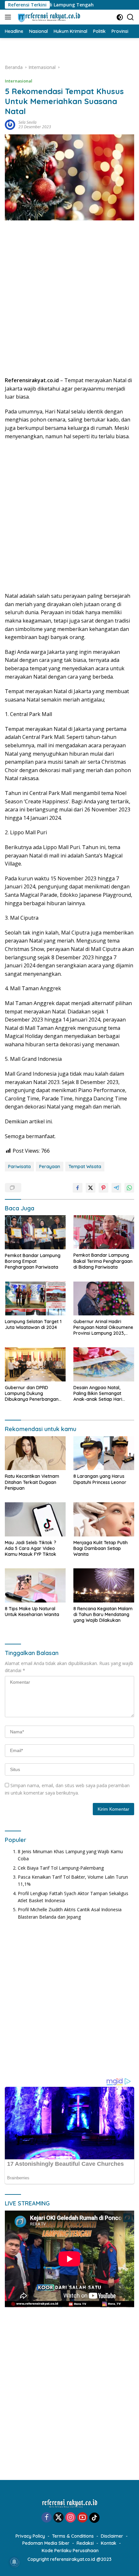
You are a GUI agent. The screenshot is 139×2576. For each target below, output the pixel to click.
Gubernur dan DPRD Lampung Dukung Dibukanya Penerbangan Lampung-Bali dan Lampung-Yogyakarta (32, 1394)
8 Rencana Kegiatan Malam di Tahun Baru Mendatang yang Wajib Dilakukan (103, 1614)
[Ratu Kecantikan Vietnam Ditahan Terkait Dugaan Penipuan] (35, 1453)
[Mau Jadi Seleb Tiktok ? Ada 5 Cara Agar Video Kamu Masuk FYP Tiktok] (35, 1519)
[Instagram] (70, 2518)
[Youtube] (82, 2518)
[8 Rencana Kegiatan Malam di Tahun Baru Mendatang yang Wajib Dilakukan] (104, 1585)
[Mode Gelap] (120, 17)
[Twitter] (59, 2518)
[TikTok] (94, 2518)
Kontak (109, 2543)
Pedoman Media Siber (46, 2543)
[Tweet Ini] (91, 1188)
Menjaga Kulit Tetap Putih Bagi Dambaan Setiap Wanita (101, 1548)
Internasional (19, 81)
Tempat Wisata (85, 1167)
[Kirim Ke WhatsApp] (129, 1188)
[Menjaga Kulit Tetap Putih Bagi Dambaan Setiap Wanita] (104, 1519)
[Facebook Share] (78, 1188)
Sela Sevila (27, 122)
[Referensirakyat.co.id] (48, 17)
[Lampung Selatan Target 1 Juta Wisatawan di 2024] (35, 1298)
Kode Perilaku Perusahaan (70, 2551)
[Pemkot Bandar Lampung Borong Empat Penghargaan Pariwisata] (35, 1232)
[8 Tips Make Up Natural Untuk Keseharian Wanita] (35, 1585)
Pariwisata (19, 1167)
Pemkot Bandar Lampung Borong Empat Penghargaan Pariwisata (33, 1261)
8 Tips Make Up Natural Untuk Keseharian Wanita (32, 1612)
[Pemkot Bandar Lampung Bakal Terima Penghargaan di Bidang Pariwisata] (104, 1232)
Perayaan (50, 1167)
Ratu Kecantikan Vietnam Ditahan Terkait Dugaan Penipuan (32, 1482)
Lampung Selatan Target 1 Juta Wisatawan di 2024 (33, 1324)
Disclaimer (112, 2536)
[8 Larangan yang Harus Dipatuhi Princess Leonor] (104, 1453)
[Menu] (9, 17)
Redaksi (85, 2543)
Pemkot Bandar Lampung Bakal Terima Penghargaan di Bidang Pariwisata (103, 1261)
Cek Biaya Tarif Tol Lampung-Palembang (61, 1868)
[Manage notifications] (14, 2562)
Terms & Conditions (73, 2536)
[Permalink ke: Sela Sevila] (10, 124)
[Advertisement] (69, 301)
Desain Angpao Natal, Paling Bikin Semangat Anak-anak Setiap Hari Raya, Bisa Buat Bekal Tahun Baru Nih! (98, 1394)
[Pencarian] (130, 17)
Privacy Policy (30, 2536)
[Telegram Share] (116, 1188)
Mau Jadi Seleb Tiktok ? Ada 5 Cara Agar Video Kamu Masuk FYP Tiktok (31, 1548)
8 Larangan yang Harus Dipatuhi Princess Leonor (100, 1479)
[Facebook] (47, 2518)
